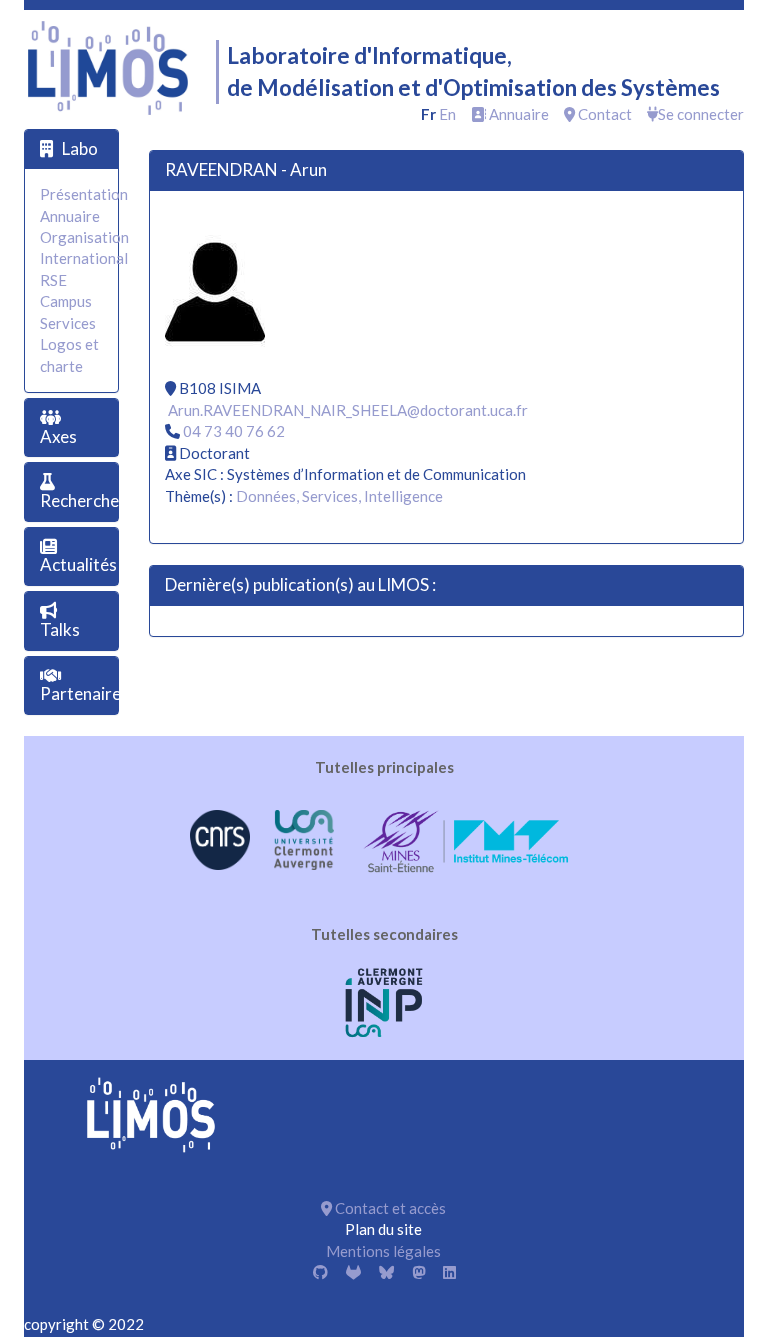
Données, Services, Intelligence (339, 496)
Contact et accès (389, 1208)
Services (68, 323)
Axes (58, 436)
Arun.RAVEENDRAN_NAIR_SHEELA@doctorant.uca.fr (348, 410)
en (447, 114)
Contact (603, 114)
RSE (53, 280)
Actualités (78, 564)
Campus (66, 301)
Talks (60, 629)
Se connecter (701, 114)
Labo (80, 148)
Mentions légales (383, 1251)
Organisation (84, 237)
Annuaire (517, 114)
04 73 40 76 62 (234, 431)
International (84, 258)
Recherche (79, 500)
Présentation (84, 194)
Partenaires (84, 693)
